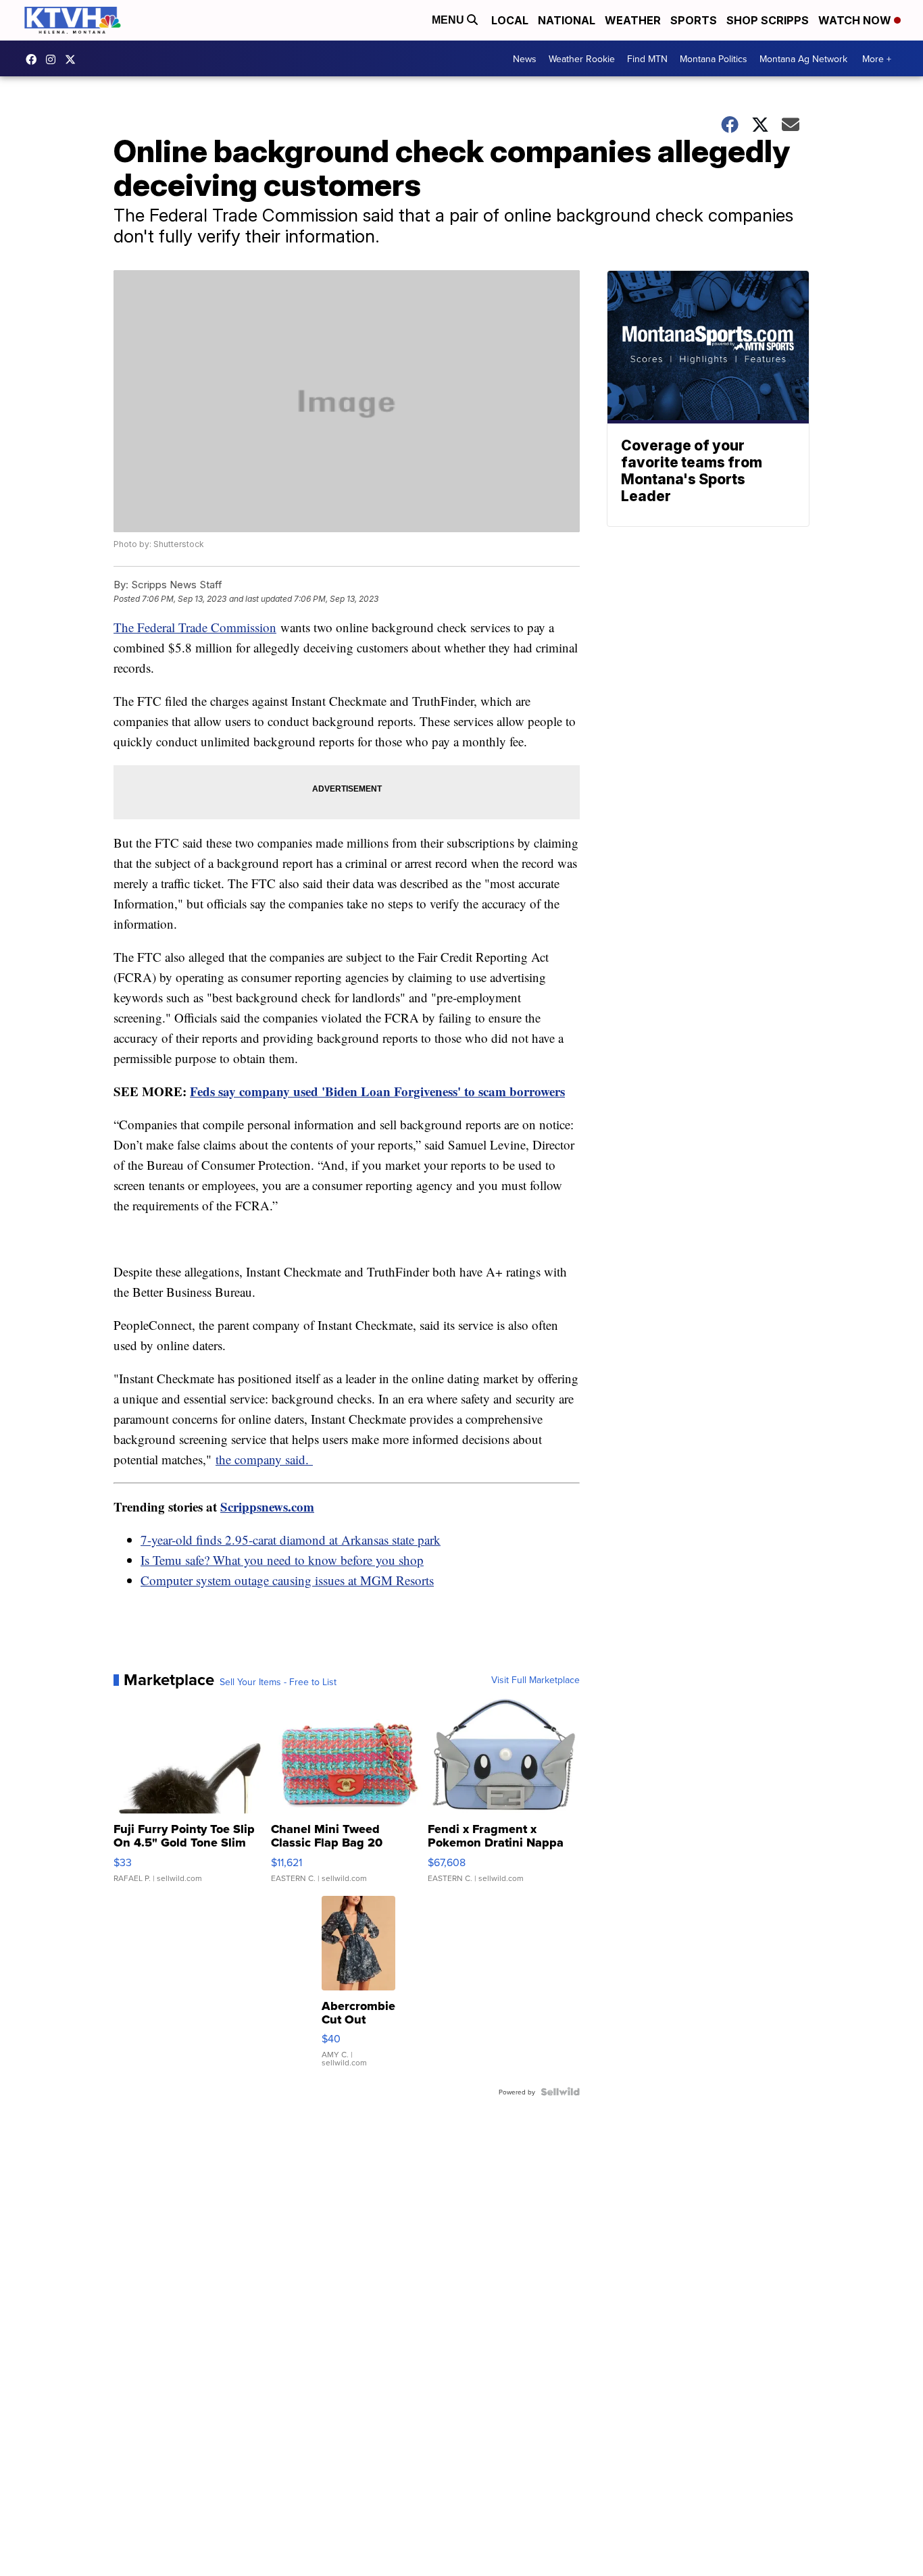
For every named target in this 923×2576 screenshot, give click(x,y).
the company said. (264, 1459)
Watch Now (856, 20)
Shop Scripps (768, 20)
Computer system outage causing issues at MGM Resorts (287, 1580)
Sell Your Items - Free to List (278, 1682)
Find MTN (647, 59)
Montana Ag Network (803, 59)
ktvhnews (54, 59)
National (567, 20)
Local (510, 20)
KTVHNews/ (34, 59)
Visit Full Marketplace (535, 1680)
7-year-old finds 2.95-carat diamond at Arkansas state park (291, 1540)
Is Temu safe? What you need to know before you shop (282, 1560)
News (525, 59)
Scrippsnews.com (267, 1506)
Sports (694, 20)
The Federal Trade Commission (195, 627)
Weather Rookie (582, 59)
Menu (449, 20)
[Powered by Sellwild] (560, 2092)
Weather (633, 20)
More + (877, 59)
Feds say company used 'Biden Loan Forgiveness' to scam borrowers (377, 1091)
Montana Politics (714, 59)
